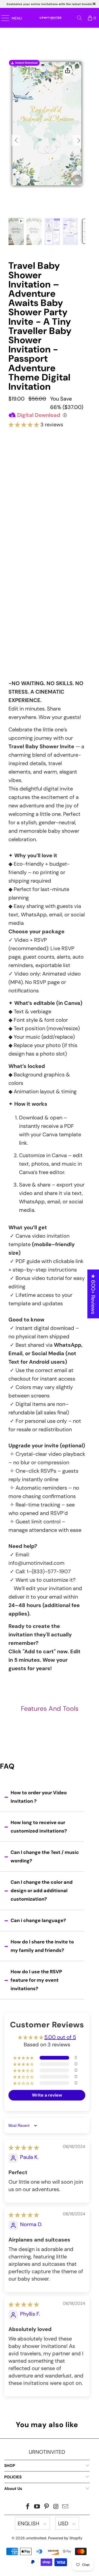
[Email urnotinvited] (65, 2507)
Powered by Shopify (65, 2538)
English (29, 2523)
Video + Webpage (47, 494)
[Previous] (16, 140)
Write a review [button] (47, 2095)
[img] (24, 2148)
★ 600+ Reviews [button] (93, 1294)
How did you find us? (30, 628)
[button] (24, 425)
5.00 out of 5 (60, 2037)
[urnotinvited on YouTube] (37, 2507)
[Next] (77, 140)
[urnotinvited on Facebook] (28, 2507)
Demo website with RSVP (46, 611)
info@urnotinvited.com (36, 1563)
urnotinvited (36, 2538)
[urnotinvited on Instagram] (56, 2507)
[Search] (79, 18)
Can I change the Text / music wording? (45, 1857)
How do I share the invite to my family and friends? (42, 1946)
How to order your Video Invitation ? (39, 1797)
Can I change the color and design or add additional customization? (42, 1891)
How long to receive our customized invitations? (39, 1827)
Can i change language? (38, 1920)
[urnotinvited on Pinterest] (47, 2507)
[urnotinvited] (50, 18)
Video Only (47, 471)
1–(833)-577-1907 (49, 1571)
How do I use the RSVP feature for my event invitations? (36, 1980)
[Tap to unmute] (77, 180)
